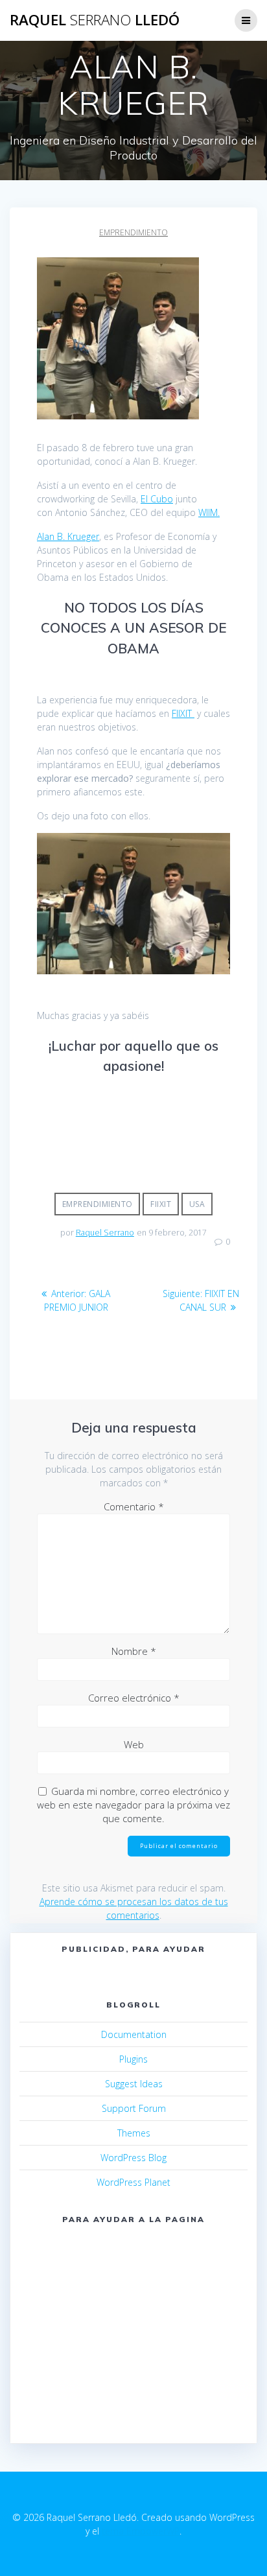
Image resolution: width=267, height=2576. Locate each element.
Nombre (134, 1651)
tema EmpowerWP (141, 2531)
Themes (134, 2133)
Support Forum (134, 2108)
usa (197, 1204)
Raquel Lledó (95, 20)
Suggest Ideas (134, 2084)
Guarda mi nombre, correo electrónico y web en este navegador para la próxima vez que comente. (133, 1805)
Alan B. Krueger (68, 536)
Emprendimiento (98, 1204)
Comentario (134, 1506)
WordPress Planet (133, 2182)
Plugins (133, 2059)
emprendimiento (133, 232)
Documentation (134, 2034)
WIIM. (209, 512)
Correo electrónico (134, 1698)
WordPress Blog (133, 2158)
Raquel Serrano (105, 1233)
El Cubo (157, 499)
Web (134, 1744)
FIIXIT (183, 713)
